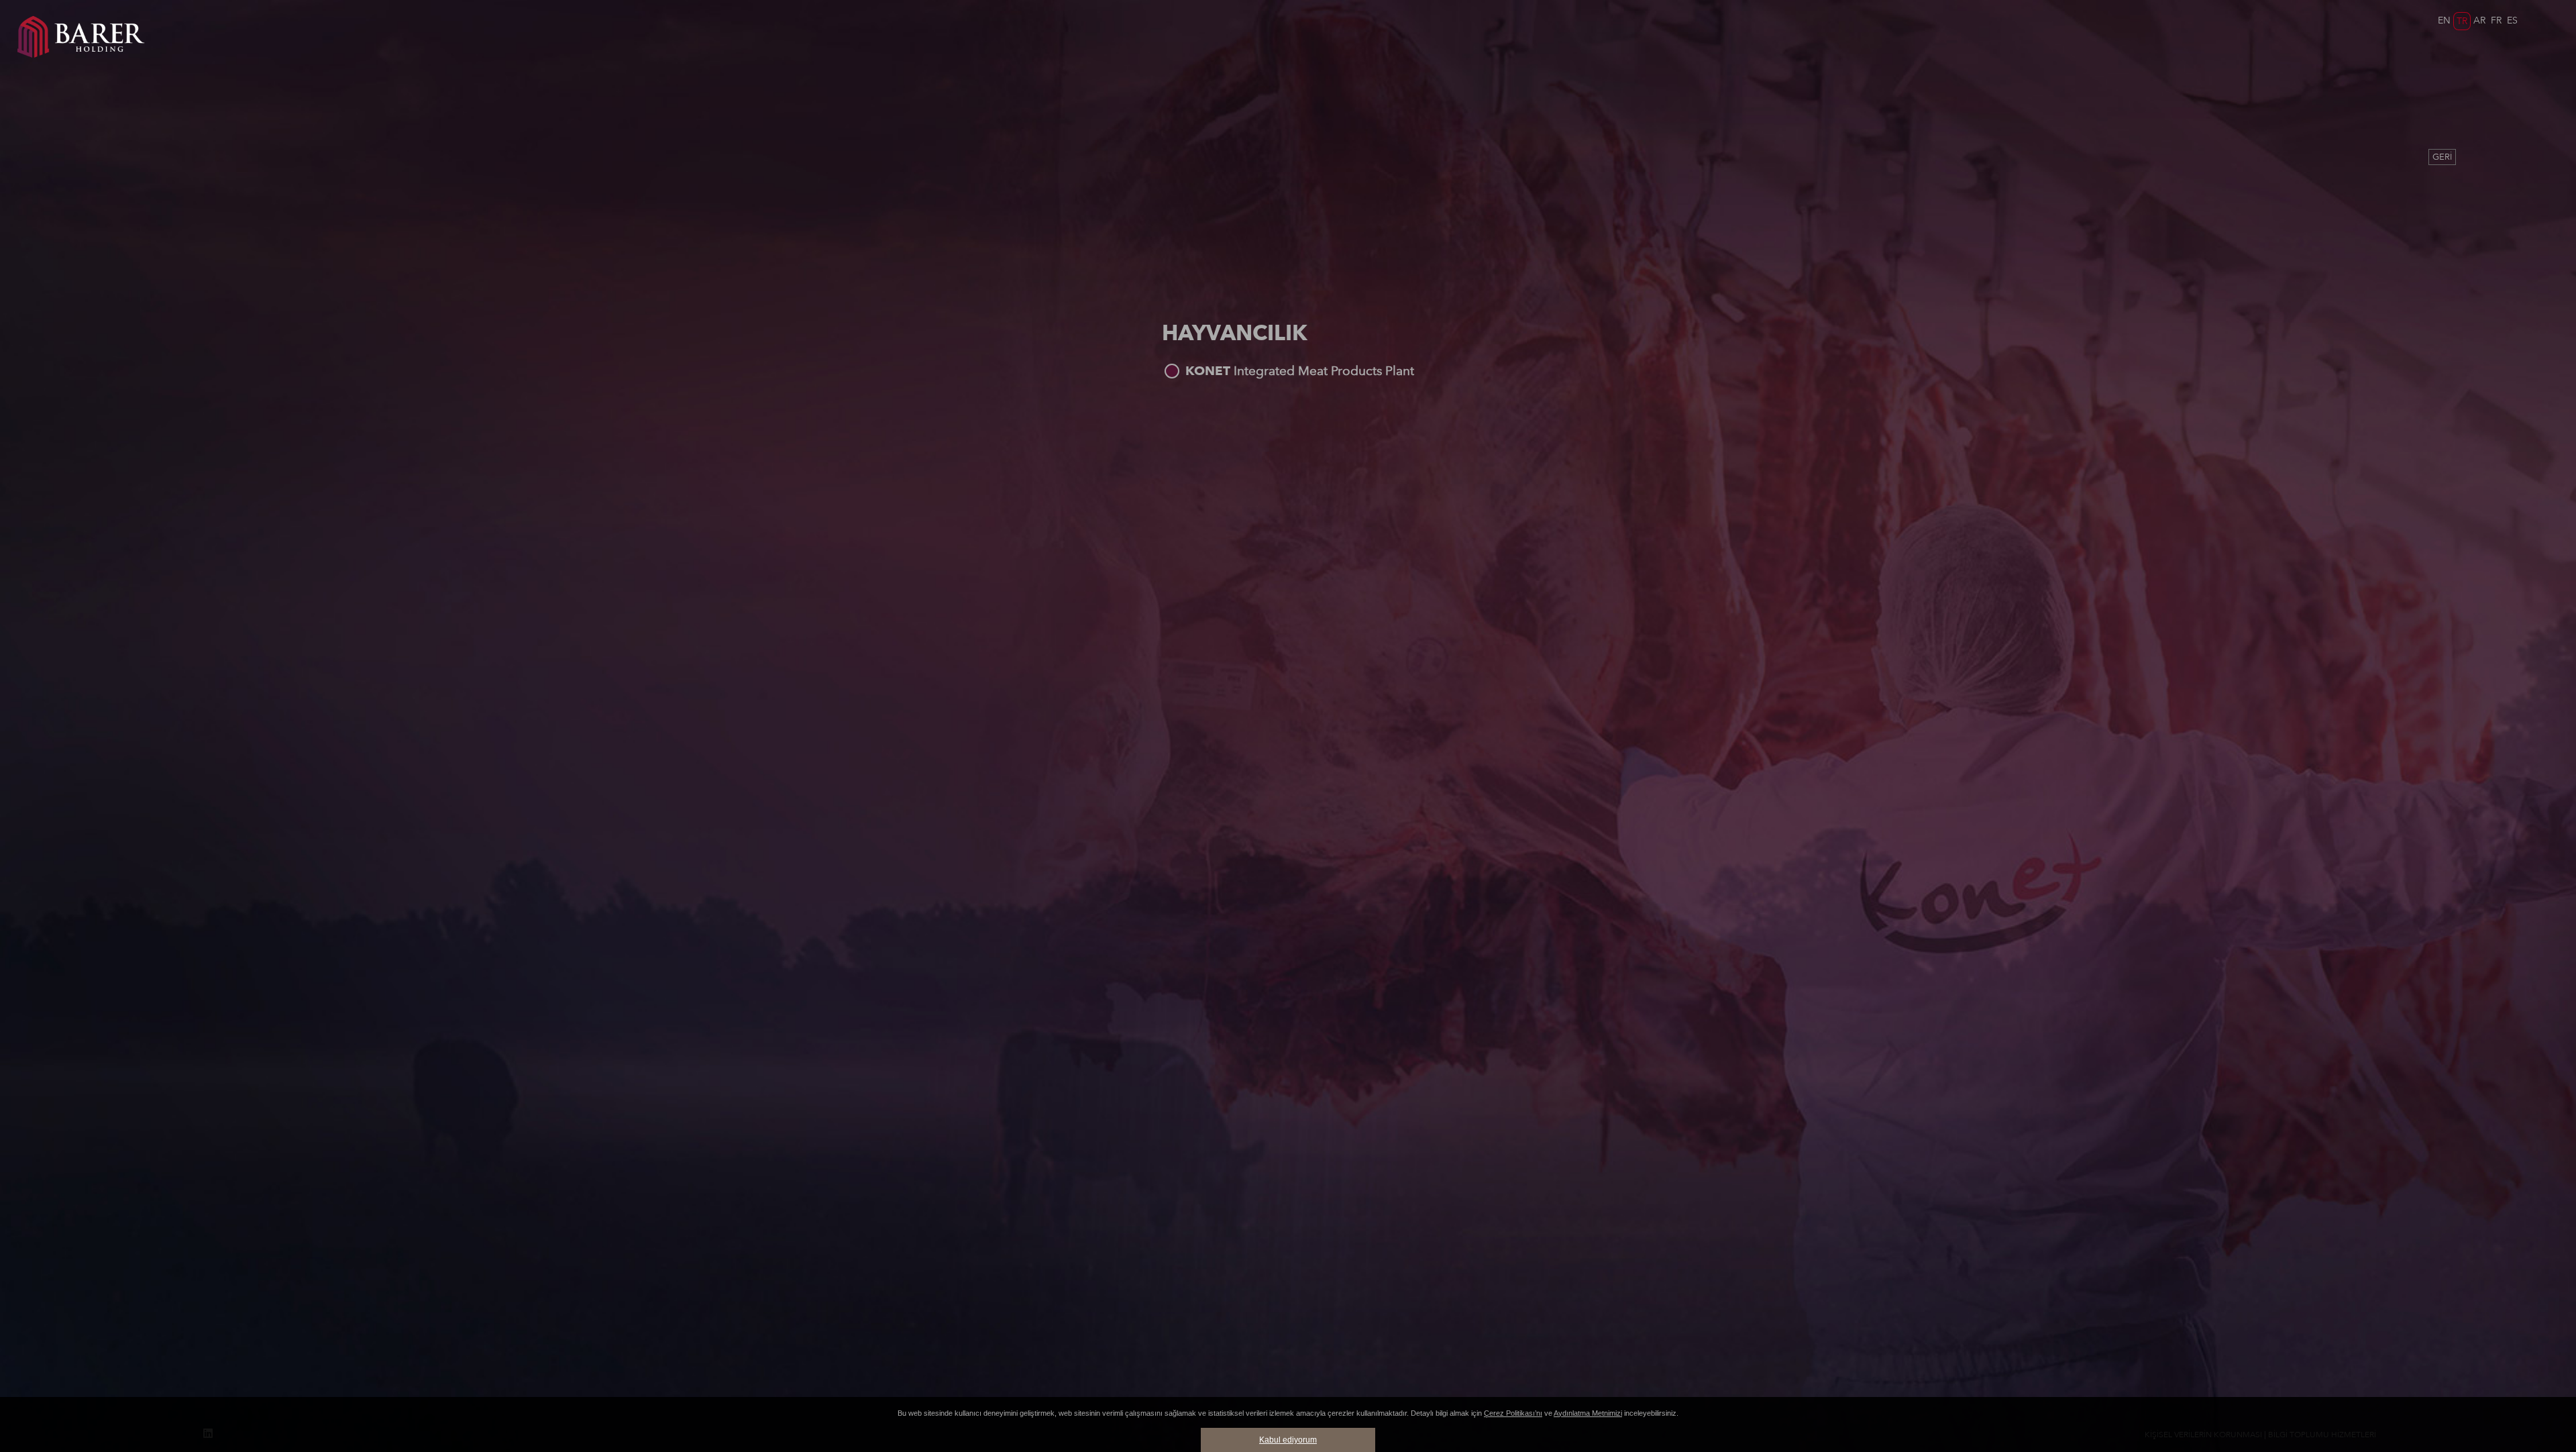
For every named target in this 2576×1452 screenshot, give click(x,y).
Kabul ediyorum (1288, 1440)
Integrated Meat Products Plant (1300, 371)
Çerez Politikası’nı (1513, 1413)
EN (2444, 20)
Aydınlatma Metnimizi (1588, 1413)
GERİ (2442, 157)
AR (2479, 20)
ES (2512, 20)
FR (2496, 20)
